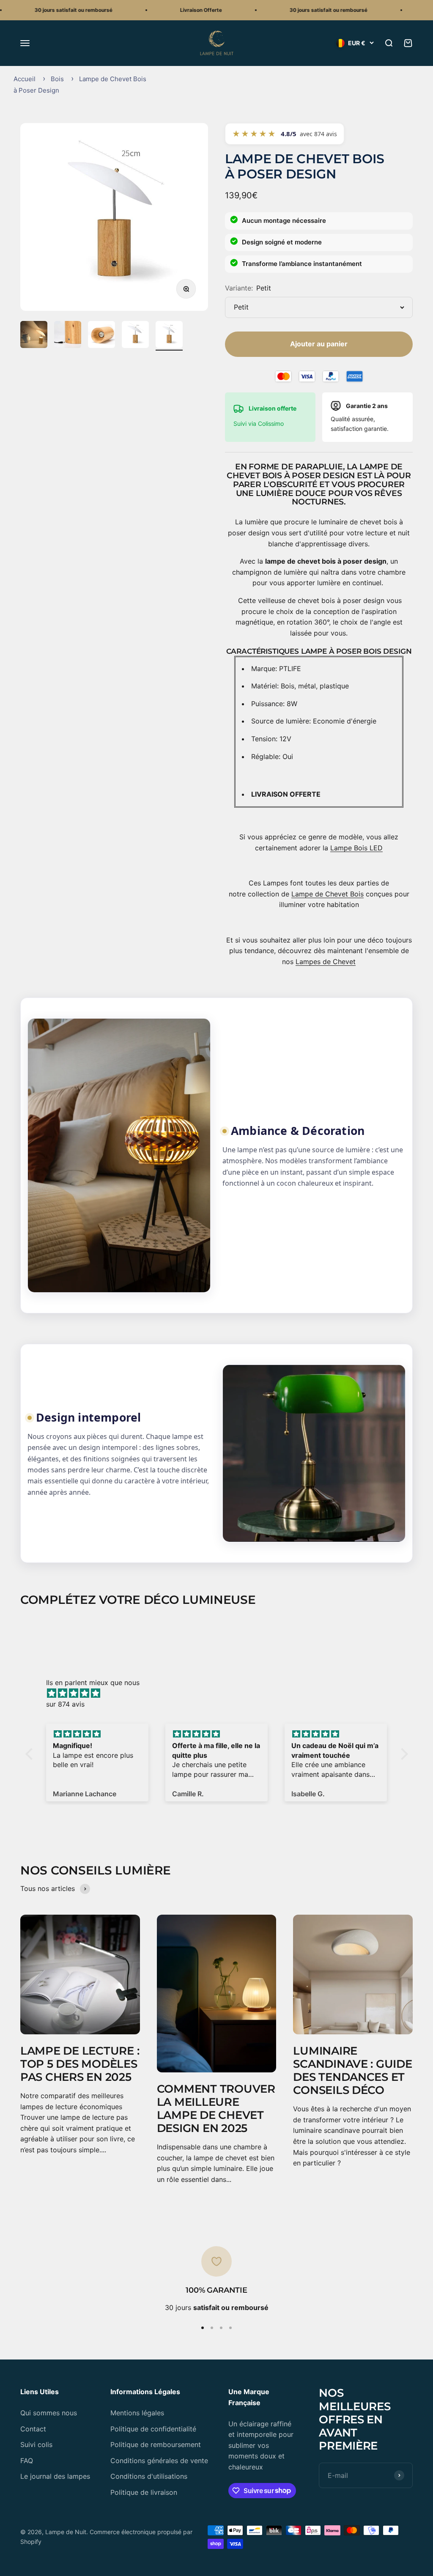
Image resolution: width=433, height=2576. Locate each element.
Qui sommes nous (49, 2413)
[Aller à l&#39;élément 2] (68, 336)
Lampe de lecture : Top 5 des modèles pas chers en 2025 (80, 2064)
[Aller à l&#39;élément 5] (169, 336)
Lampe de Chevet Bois (327, 894)
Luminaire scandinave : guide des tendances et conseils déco (352, 2071)
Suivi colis (36, 2444)
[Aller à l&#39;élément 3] (101, 336)
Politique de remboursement (156, 2444)
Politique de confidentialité (153, 2429)
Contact (33, 2429)
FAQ (27, 2461)
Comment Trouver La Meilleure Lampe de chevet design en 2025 (216, 2109)
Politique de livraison (144, 2492)
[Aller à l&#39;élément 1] (34, 336)
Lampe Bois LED (356, 848)
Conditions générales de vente (159, 2461)
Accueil (25, 79)
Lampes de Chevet (326, 962)
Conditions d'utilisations (149, 2476)
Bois (57, 79)
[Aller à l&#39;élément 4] (135, 336)
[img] (221, 1694)
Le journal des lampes (55, 2476)
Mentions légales (137, 2413)
